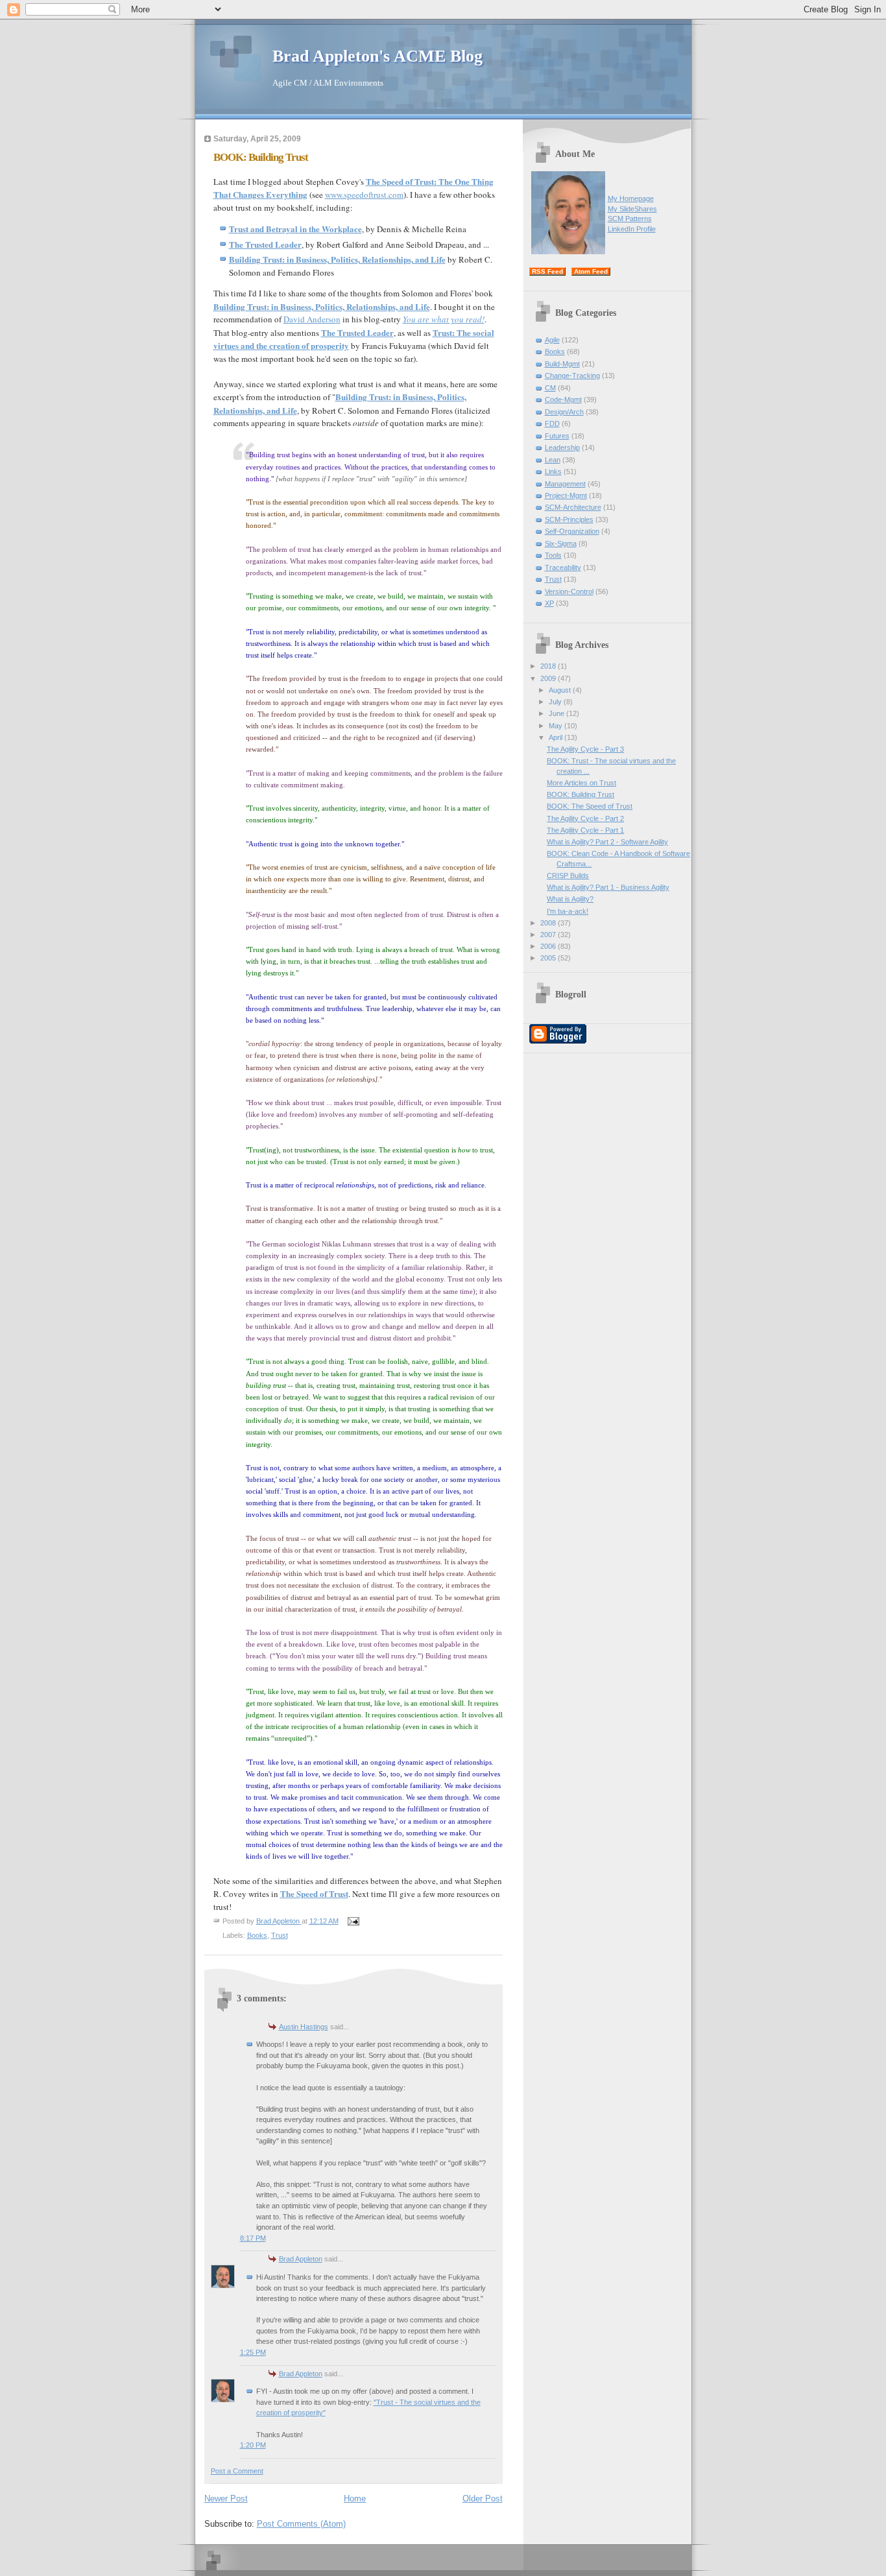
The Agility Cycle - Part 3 (585, 749)
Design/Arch (564, 412)
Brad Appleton (301, 2259)
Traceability (563, 567)
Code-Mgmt (563, 400)
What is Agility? (570, 899)
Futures (557, 436)
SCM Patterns (630, 219)
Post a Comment (237, 2471)
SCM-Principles (569, 519)
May (557, 726)
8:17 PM (253, 2238)
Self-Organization (572, 531)
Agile (552, 340)
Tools (553, 555)
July (556, 702)
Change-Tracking (572, 376)
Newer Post (226, 2498)
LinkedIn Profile (632, 229)
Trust (280, 1935)
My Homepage (631, 198)
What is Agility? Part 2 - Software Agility (607, 842)
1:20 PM (253, 2445)
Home (355, 2498)
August (561, 690)
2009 (549, 678)
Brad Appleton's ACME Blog (377, 56)
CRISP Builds (568, 876)
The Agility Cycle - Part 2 (585, 818)
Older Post (483, 2498)
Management (565, 484)
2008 (549, 923)
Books (257, 1935)
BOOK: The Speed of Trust (590, 806)
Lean (553, 460)
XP (549, 603)
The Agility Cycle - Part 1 (585, 830)
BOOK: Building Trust (581, 794)
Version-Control (569, 591)
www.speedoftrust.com (364, 195)
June (557, 713)
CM (550, 388)
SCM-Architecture (573, 507)
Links (553, 471)
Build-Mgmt (562, 364)
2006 (549, 946)
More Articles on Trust (581, 783)
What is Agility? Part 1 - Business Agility (608, 887)
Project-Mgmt (566, 495)
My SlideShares (632, 209)
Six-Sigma (561, 543)
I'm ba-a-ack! (568, 911)
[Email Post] (353, 1921)
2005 (549, 958)
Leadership (562, 447)
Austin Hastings (304, 2027)
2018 (549, 666)
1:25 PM (253, 2352)
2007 (549, 935)
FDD (552, 423)
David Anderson (312, 319)
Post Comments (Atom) (301, 2524)
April (557, 737)
